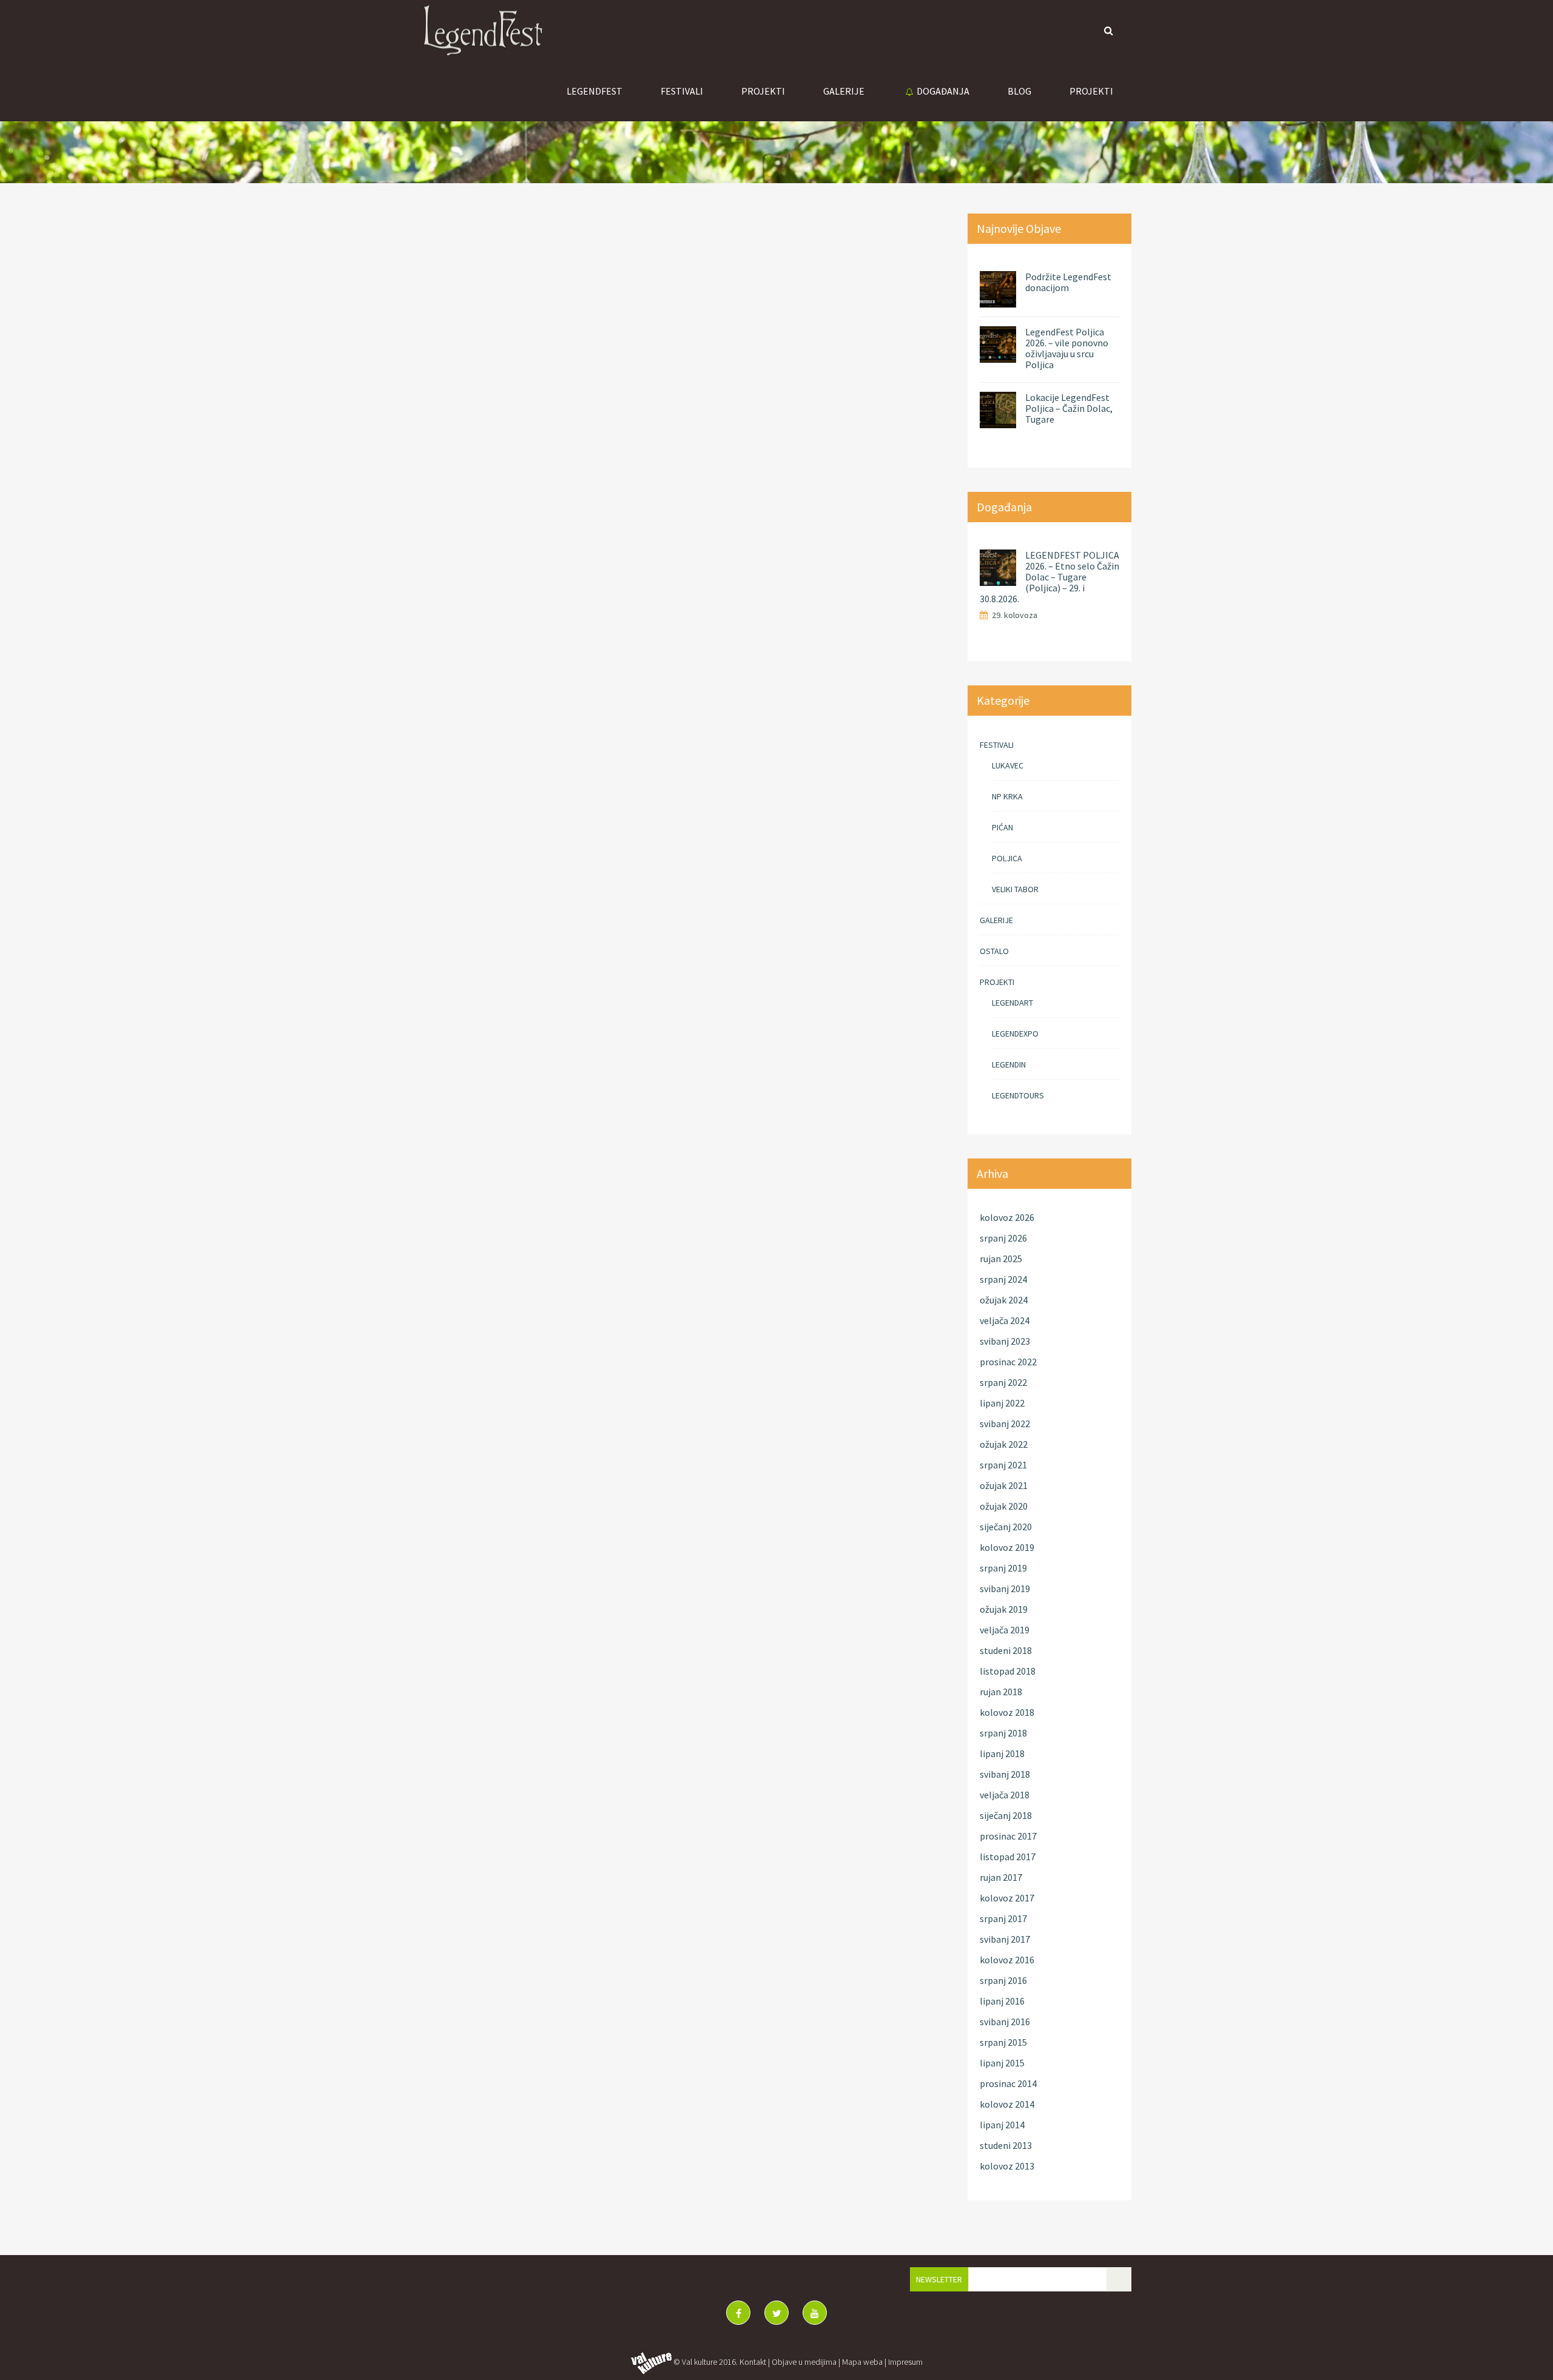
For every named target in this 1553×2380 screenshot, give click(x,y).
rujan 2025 (1001, 1259)
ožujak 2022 (1004, 1444)
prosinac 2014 (1008, 2083)
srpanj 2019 (1003, 1568)
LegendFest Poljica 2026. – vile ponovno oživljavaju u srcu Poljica (1067, 348)
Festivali (682, 91)
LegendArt (1012, 1003)
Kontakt (753, 2362)
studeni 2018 (1006, 1650)
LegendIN (1009, 1064)
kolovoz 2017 (1007, 1898)
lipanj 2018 (1002, 1753)
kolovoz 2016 (1007, 1960)
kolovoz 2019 (1007, 1547)
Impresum (905, 2362)
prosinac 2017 (1008, 1836)
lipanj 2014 (1002, 2125)
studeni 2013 (1006, 2145)
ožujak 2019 (1004, 1609)
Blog (1019, 91)
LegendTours (1018, 1095)
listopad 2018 (1008, 1671)
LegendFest (595, 91)
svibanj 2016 (1005, 2022)
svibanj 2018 (1005, 1774)
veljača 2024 (1005, 1320)
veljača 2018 (1005, 1795)
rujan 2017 (1001, 1877)
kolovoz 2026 (1007, 1217)
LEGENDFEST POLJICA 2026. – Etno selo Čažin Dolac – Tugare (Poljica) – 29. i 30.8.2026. (1049, 577)
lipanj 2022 (1002, 1403)
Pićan (1002, 827)
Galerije (996, 920)
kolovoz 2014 (1007, 2104)
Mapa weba (862, 2362)
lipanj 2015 (1002, 2063)
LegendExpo (1015, 1034)
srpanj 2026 (1003, 1238)
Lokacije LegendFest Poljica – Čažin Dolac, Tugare (1069, 408)
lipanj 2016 (1002, 2001)
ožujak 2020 (1004, 1506)
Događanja (943, 91)
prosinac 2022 (1008, 1362)
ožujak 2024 (1004, 1300)
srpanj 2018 (1003, 1733)
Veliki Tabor (1015, 889)
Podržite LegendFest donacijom (1068, 282)
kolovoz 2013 (1007, 2166)
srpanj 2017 (1003, 1918)
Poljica (1007, 858)
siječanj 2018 (1006, 1815)
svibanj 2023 (1005, 1341)
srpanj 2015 (1003, 2042)
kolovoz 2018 (1007, 1712)
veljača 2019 (1005, 1630)
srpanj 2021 (1003, 1465)
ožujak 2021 (1004, 1485)
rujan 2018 (1001, 1692)
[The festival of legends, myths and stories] (482, 30)
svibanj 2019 (1005, 1588)
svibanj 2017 (1005, 1939)
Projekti (763, 91)
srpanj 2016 (1003, 1980)
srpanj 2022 (1003, 1382)
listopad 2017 (1008, 1857)
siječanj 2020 (1006, 1527)
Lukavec (1008, 765)
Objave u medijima (804, 2362)
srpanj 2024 (1003, 1279)
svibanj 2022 (1005, 1424)
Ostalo (994, 951)
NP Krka (1007, 796)
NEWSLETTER (939, 2279)
